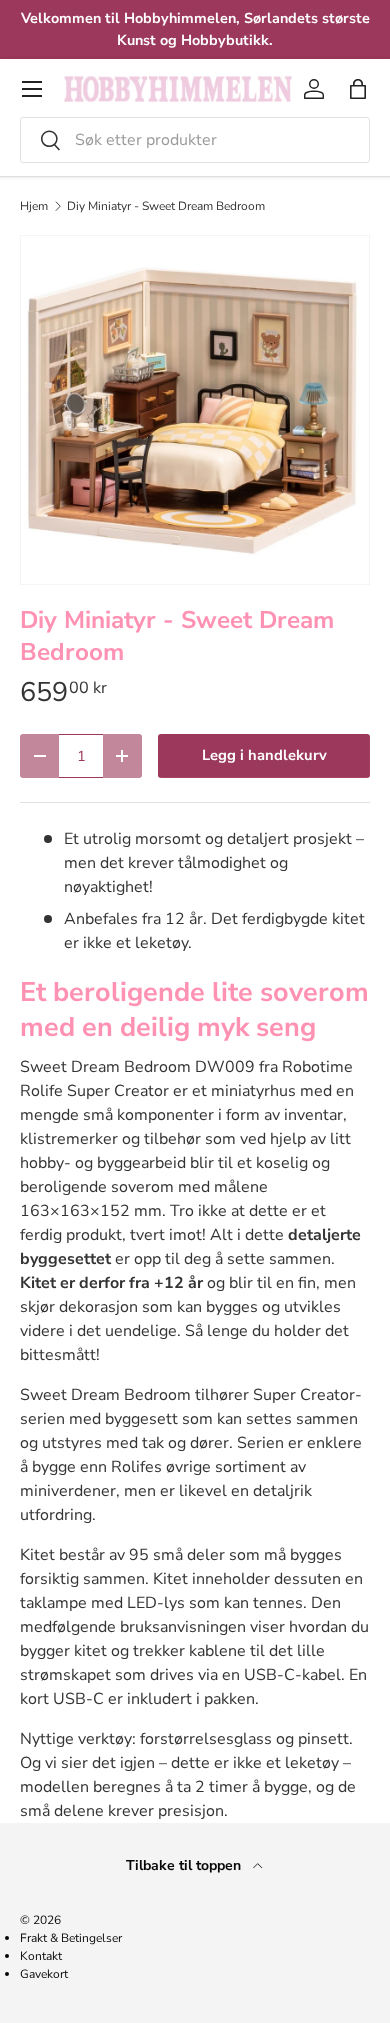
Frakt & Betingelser (71, 1938)
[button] (358, 89)
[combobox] (195, 140)
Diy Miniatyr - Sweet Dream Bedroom (166, 206)
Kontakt (41, 1956)
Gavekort (44, 1974)
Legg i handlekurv (264, 755)
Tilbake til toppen (185, 1865)
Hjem (34, 206)
